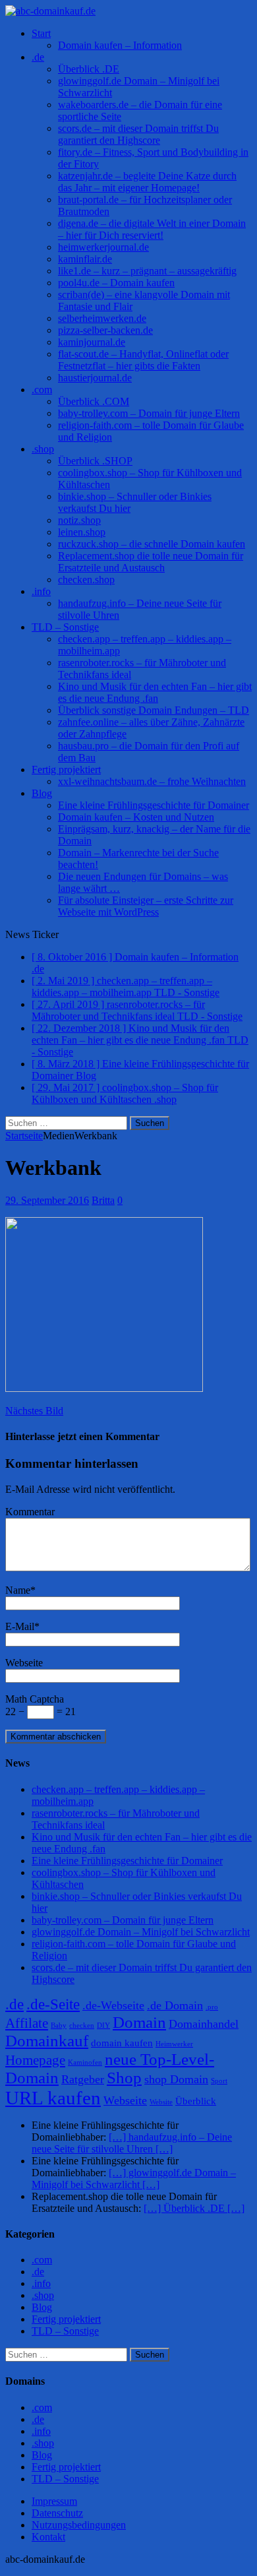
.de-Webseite (113, 2005)
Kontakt (48, 2537)
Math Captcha (35, 1699)
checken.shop (86, 580)
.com (42, 390)
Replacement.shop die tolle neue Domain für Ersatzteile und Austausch (151, 562)
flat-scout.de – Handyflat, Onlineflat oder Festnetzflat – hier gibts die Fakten (143, 360)
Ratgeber (83, 2079)
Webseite (24, 1663)
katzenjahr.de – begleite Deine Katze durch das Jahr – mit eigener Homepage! (147, 182)
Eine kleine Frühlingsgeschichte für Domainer (154, 805)
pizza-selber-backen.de (105, 330)
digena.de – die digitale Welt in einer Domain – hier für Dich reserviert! (152, 229)
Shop (124, 2078)
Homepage (35, 2060)
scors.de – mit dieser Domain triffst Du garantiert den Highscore (138, 134)
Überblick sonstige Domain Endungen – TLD (154, 710)
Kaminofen (85, 2062)
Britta (103, 1200)
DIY (103, 2026)
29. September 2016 (47, 1200)
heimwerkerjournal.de (103, 247)
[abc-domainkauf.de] (128, 11)
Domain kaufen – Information (120, 45)
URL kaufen (53, 2098)
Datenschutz (57, 2513)
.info (41, 591)
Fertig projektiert (66, 770)
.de (38, 57)
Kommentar (30, 1512)
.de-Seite (53, 2004)
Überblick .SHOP (95, 461)
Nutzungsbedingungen (79, 2525)
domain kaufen (122, 2043)
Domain (139, 2022)
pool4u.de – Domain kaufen (116, 283)
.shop (43, 449)
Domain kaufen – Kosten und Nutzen (136, 817)
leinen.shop (82, 532)
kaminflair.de (85, 259)
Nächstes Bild (34, 1411)
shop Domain (176, 2079)
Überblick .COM (94, 401)
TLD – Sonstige (65, 627)
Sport (219, 2081)
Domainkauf (47, 2041)
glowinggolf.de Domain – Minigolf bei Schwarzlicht (141, 1932)
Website (161, 2102)
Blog (42, 793)
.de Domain (175, 2005)
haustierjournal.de (95, 378)
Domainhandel (204, 2024)
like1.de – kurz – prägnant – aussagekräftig (147, 271)
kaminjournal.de (92, 342)
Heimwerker (174, 2044)
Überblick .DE (89, 69)
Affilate (27, 2023)
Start (41, 33)
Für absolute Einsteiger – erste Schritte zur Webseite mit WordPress (146, 906)
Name (18, 1590)
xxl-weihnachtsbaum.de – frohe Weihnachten (152, 781)
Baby (59, 2026)
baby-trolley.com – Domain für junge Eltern (149, 413)
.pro (212, 2007)
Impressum (54, 2501)
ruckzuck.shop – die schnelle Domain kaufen (152, 544)
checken (82, 2026)
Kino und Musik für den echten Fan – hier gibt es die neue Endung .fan (155, 692)
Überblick (196, 2101)
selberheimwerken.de (102, 318)
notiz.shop (79, 520)
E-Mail (20, 1626)
